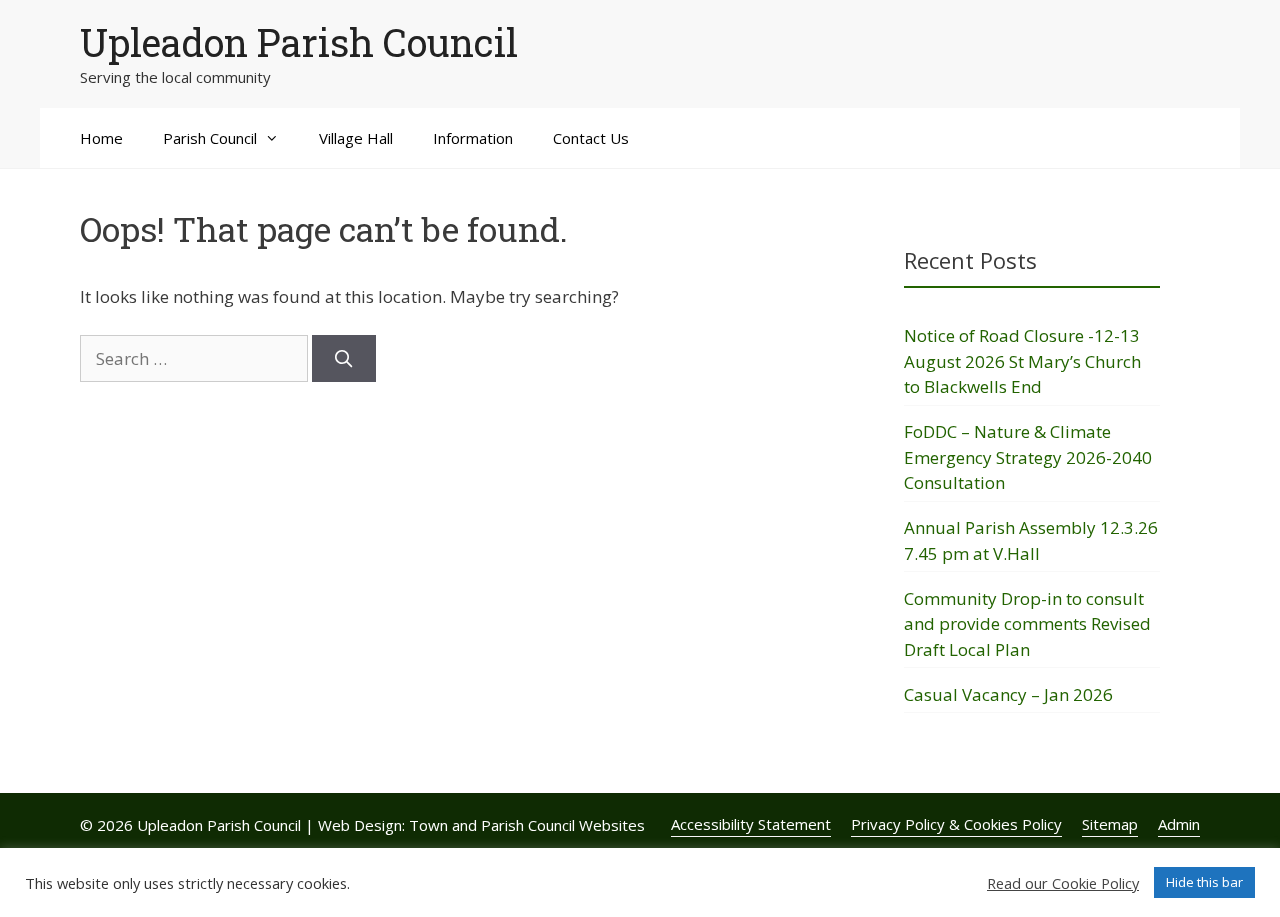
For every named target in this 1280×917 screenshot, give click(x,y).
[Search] (344, 359)
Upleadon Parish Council (299, 42)
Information (473, 138)
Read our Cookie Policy (1063, 883)
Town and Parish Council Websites (527, 825)
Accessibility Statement (751, 824)
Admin (1179, 824)
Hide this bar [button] (1204, 882)
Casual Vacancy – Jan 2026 (1008, 694)
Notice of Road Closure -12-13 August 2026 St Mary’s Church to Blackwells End (1022, 361)
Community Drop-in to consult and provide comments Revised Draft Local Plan (1027, 624)
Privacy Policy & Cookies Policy (956, 824)
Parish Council (210, 138)
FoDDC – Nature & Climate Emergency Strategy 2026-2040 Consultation (1028, 457)
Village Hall (356, 138)
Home (101, 138)
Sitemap (1110, 824)
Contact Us (591, 138)
